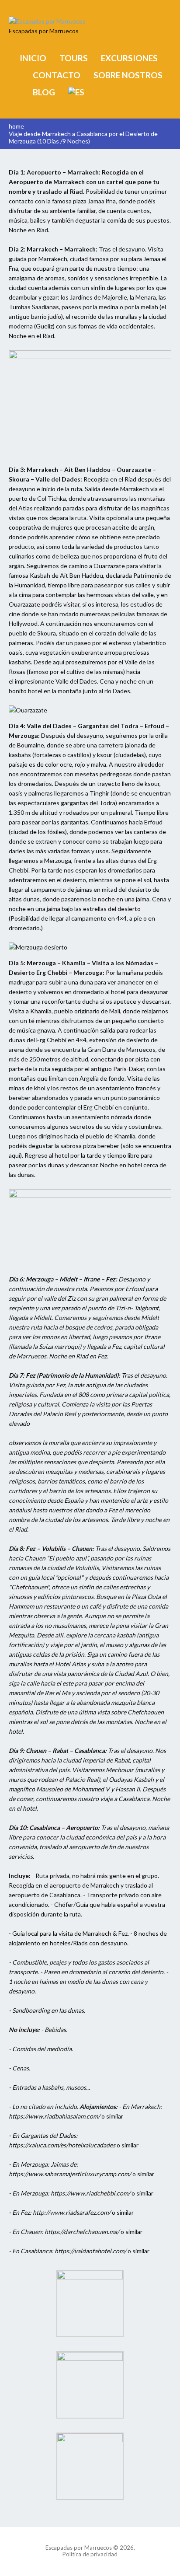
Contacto (57, 75)
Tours (74, 58)
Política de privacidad (90, 2554)
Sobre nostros (128, 75)
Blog (44, 92)
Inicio (33, 58)
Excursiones (129, 58)
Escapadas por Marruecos (79, 2548)
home (16, 126)
